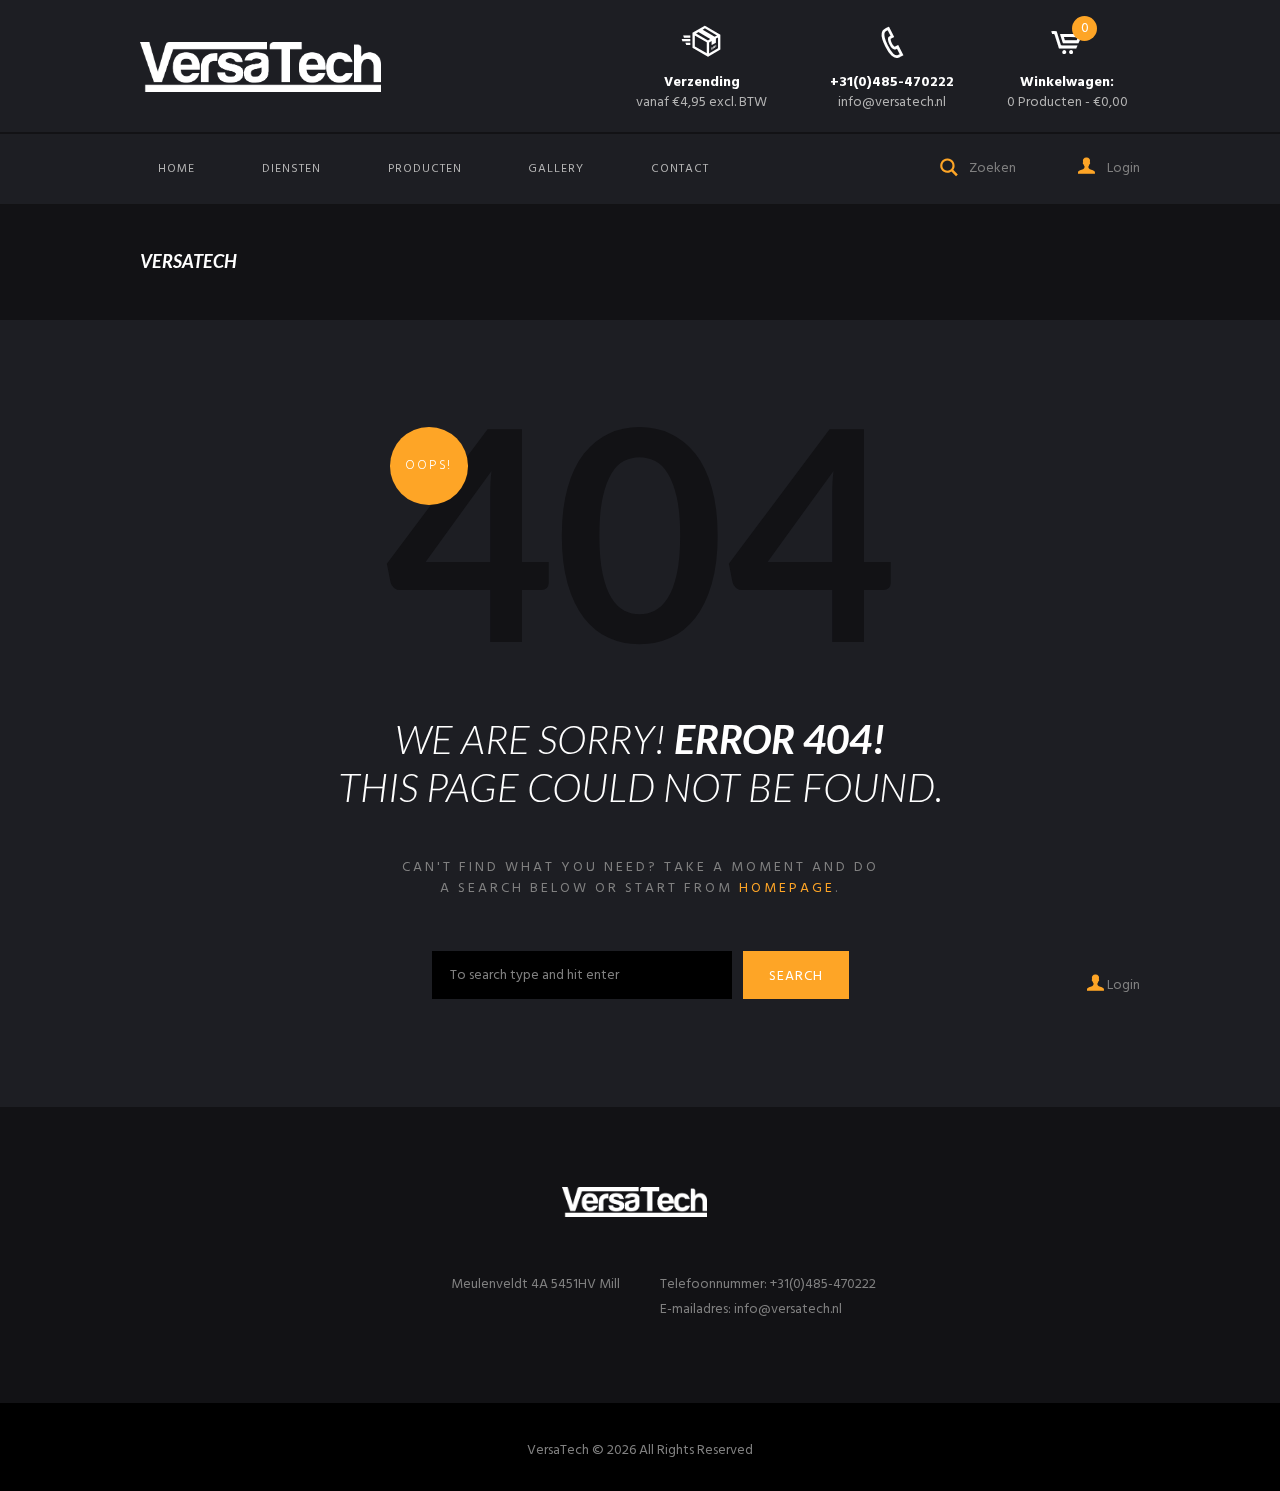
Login (1122, 168)
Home (176, 169)
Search (796, 976)
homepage (787, 888)
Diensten (291, 169)
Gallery (556, 169)
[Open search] (950, 165)
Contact (680, 169)
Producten (425, 169)
